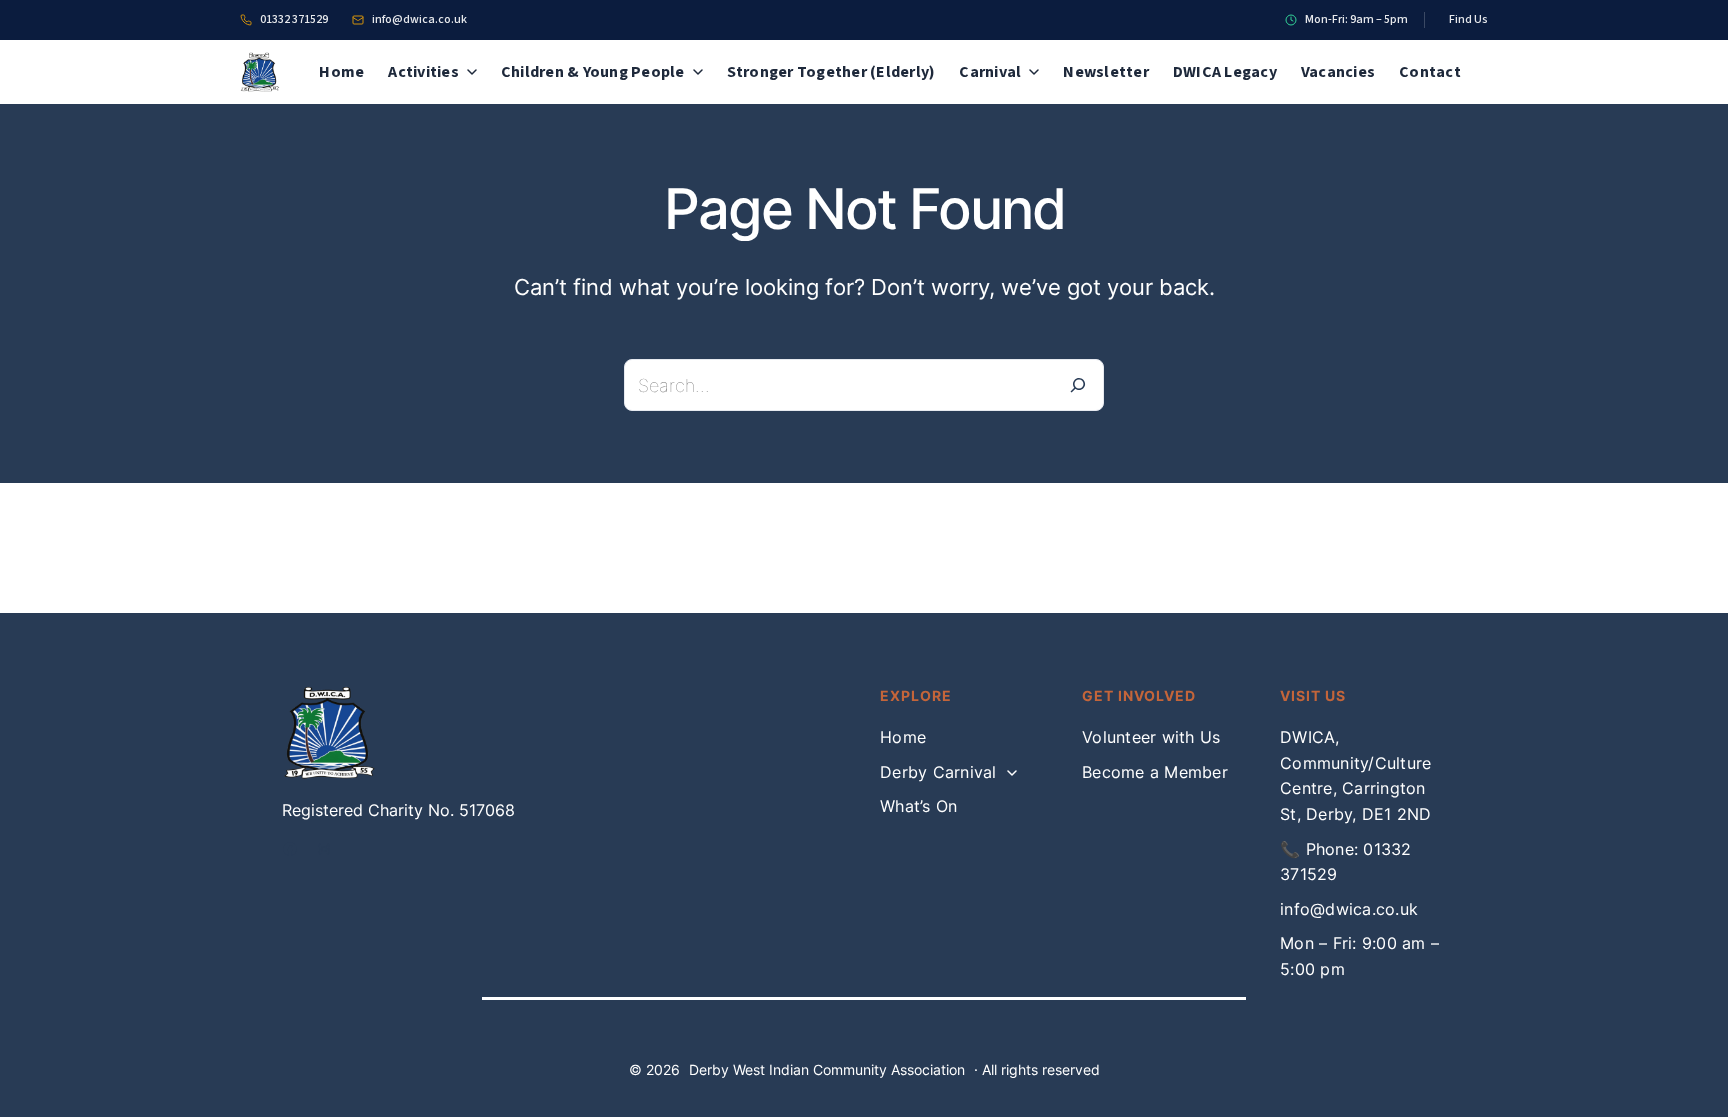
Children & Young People (593, 72)
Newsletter (1106, 72)
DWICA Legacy (1225, 72)
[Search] (1078, 385)
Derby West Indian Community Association (827, 1069)
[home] (266, 72)
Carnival (990, 72)
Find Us (1468, 20)
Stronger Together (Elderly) (831, 72)
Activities (423, 72)
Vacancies (1338, 72)
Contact (1430, 72)
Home (341, 72)
